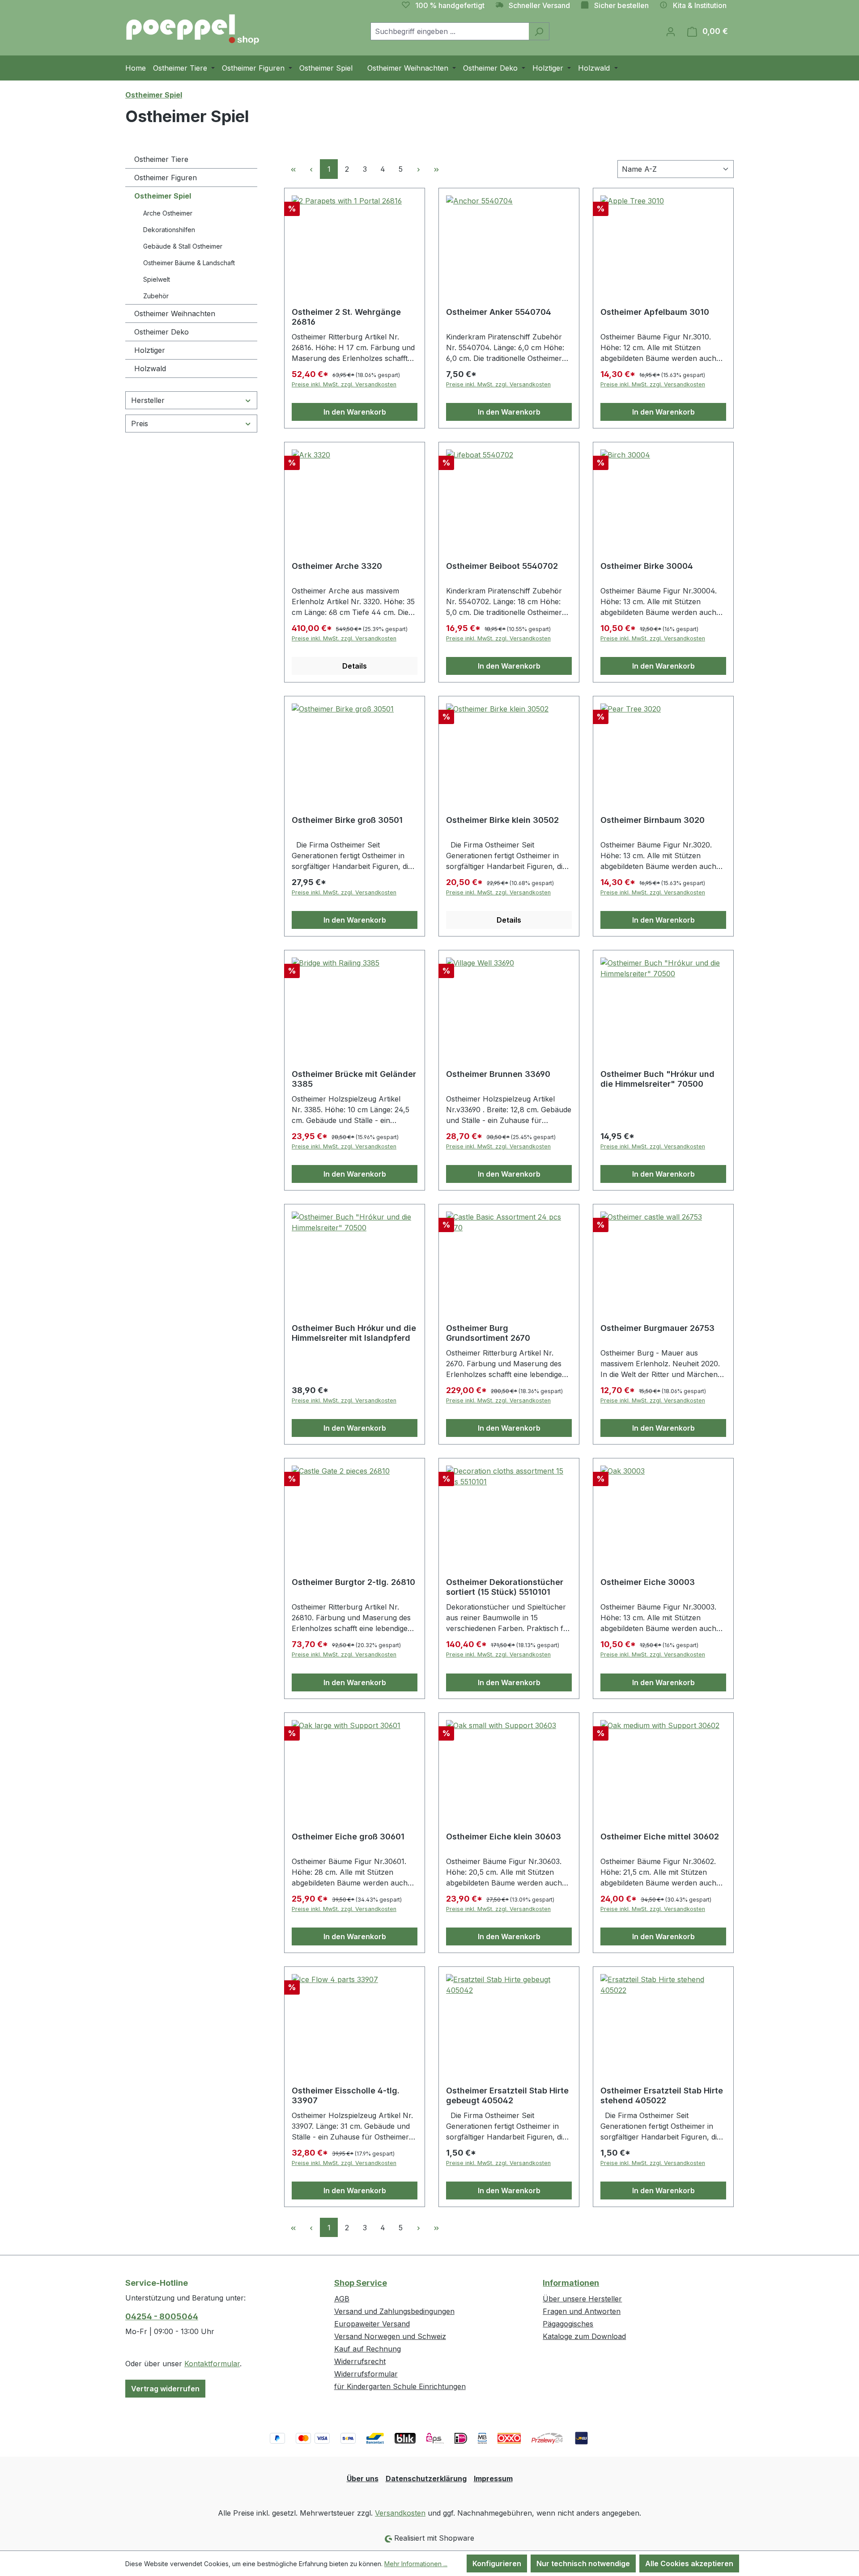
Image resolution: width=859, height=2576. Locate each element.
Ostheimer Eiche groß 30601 (348, 1837)
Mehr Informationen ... (416, 2564)
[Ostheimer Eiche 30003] (663, 1510)
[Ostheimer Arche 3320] (355, 494)
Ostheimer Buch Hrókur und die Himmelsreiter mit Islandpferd (354, 1333)
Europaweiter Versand (372, 2324)
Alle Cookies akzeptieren (689, 2563)
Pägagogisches (568, 2324)
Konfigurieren (497, 2563)
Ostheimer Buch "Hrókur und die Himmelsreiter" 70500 (657, 1079)
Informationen (571, 2283)
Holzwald (150, 369)
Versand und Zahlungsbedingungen (394, 2311)
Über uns (363, 2479)
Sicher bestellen (621, 5)
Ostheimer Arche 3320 (337, 566)
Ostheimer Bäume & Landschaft (189, 263)
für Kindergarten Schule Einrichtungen (400, 2386)
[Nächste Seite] (418, 169)
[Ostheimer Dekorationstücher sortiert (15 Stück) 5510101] (509, 1510)
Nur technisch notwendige (583, 2563)
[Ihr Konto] (671, 31)
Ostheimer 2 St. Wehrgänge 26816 (346, 317)
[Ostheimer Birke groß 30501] (355, 748)
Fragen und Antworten (582, 2311)
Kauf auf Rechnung (368, 2349)
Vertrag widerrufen (165, 2389)
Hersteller (148, 400)
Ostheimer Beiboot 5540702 (502, 566)
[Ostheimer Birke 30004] (663, 494)
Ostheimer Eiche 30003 (648, 1582)
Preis (140, 424)
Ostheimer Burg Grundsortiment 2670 (488, 1333)
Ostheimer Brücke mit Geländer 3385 (354, 1079)
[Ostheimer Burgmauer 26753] (663, 1256)
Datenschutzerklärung (426, 2479)
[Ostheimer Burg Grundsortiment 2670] (509, 1256)
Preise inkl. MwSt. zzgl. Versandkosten (344, 384)
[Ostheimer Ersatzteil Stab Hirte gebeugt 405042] (509, 2019)
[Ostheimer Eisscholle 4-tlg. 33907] (355, 2019)
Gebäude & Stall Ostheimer (183, 246)
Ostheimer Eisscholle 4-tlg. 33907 (346, 2095)
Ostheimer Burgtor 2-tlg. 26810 (353, 1582)
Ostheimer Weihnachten (175, 314)
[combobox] (450, 31)
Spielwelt (157, 279)
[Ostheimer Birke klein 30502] (509, 748)
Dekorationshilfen (169, 230)
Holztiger (150, 350)
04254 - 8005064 (162, 2316)
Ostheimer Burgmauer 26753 (657, 1328)
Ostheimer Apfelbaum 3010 (655, 312)
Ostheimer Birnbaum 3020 (653, 820)
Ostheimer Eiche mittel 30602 (660, 1837)
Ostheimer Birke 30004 (647, 566)
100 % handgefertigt (450, 5)
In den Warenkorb (355, 412)
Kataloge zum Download (584, 2336)
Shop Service (361, 2283)
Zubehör (156, 296)
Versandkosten (400, 2513)
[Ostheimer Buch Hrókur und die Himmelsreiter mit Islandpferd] (355, 1256)
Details (355, 666)
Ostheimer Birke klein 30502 (502, 820)
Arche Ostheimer (168, 213)
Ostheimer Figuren (166, 178)
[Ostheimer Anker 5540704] (509, 240)
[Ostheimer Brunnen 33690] (509, 1002)
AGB (342, 2299)
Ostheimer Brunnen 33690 (498, 1074)
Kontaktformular (212, 2364)
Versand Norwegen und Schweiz (390, 2336)
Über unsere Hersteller (582, 2299)
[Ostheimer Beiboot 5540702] (509, 494)
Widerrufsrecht (360, 2361)
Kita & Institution (700, 5)
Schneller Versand (539, 5)
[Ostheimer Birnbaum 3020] (663, 748)
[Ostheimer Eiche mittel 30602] (663, 1765)
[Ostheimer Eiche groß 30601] (355, 1765)
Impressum (493, 2479)
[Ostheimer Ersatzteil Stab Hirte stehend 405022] (663, 2019)
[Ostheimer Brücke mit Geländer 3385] (355, 1002)
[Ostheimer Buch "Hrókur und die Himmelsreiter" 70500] (663, 1002)
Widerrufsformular (366, 2374)
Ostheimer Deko (162, 332)
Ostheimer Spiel (163, 196)
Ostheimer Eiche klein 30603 (504, 1837)
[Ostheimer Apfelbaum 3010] (663, 240)
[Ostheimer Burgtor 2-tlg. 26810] (355, 1510)
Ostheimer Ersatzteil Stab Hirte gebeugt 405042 (507, 2095)
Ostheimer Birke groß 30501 (347, 820)
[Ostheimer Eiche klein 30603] (509, 1765)
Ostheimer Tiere (161, 159)
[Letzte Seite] (436, 169)
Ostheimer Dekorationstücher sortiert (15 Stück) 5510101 (505, 1587)
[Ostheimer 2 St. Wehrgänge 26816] (355, 240)
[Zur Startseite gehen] (192, 30)
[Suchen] (539, 31)
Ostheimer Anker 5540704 (499, 312)
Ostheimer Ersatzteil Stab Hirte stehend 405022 (662, 2095)
